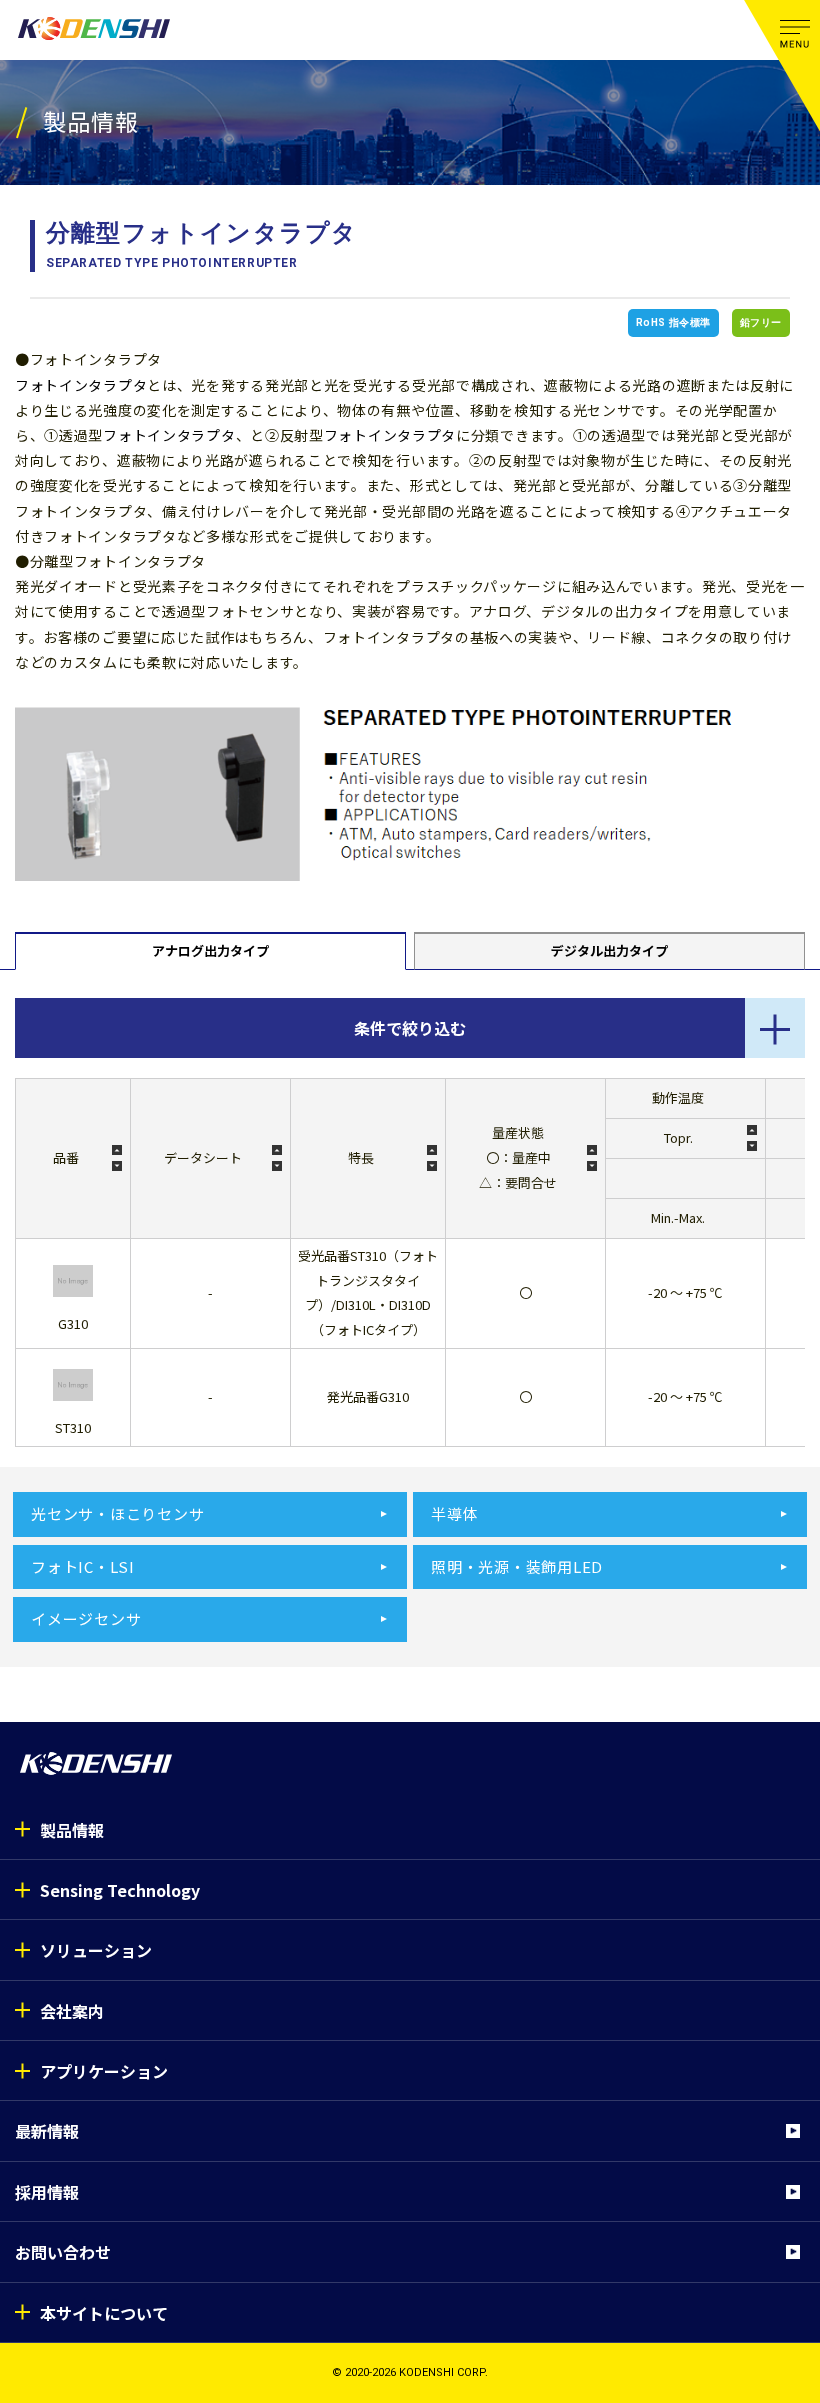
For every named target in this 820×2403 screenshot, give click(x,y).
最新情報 (47, 2131)
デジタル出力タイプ (609, 951)
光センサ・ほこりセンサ (117, 1513)
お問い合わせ (63, 2252)
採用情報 (47, 2192)
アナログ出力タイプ (210, 951)
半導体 (454, 1513)
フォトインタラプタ (81, 385)
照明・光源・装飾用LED (517, 1566)
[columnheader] (72, 1158)
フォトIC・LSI (83, 1566)
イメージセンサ (86, 1618)
